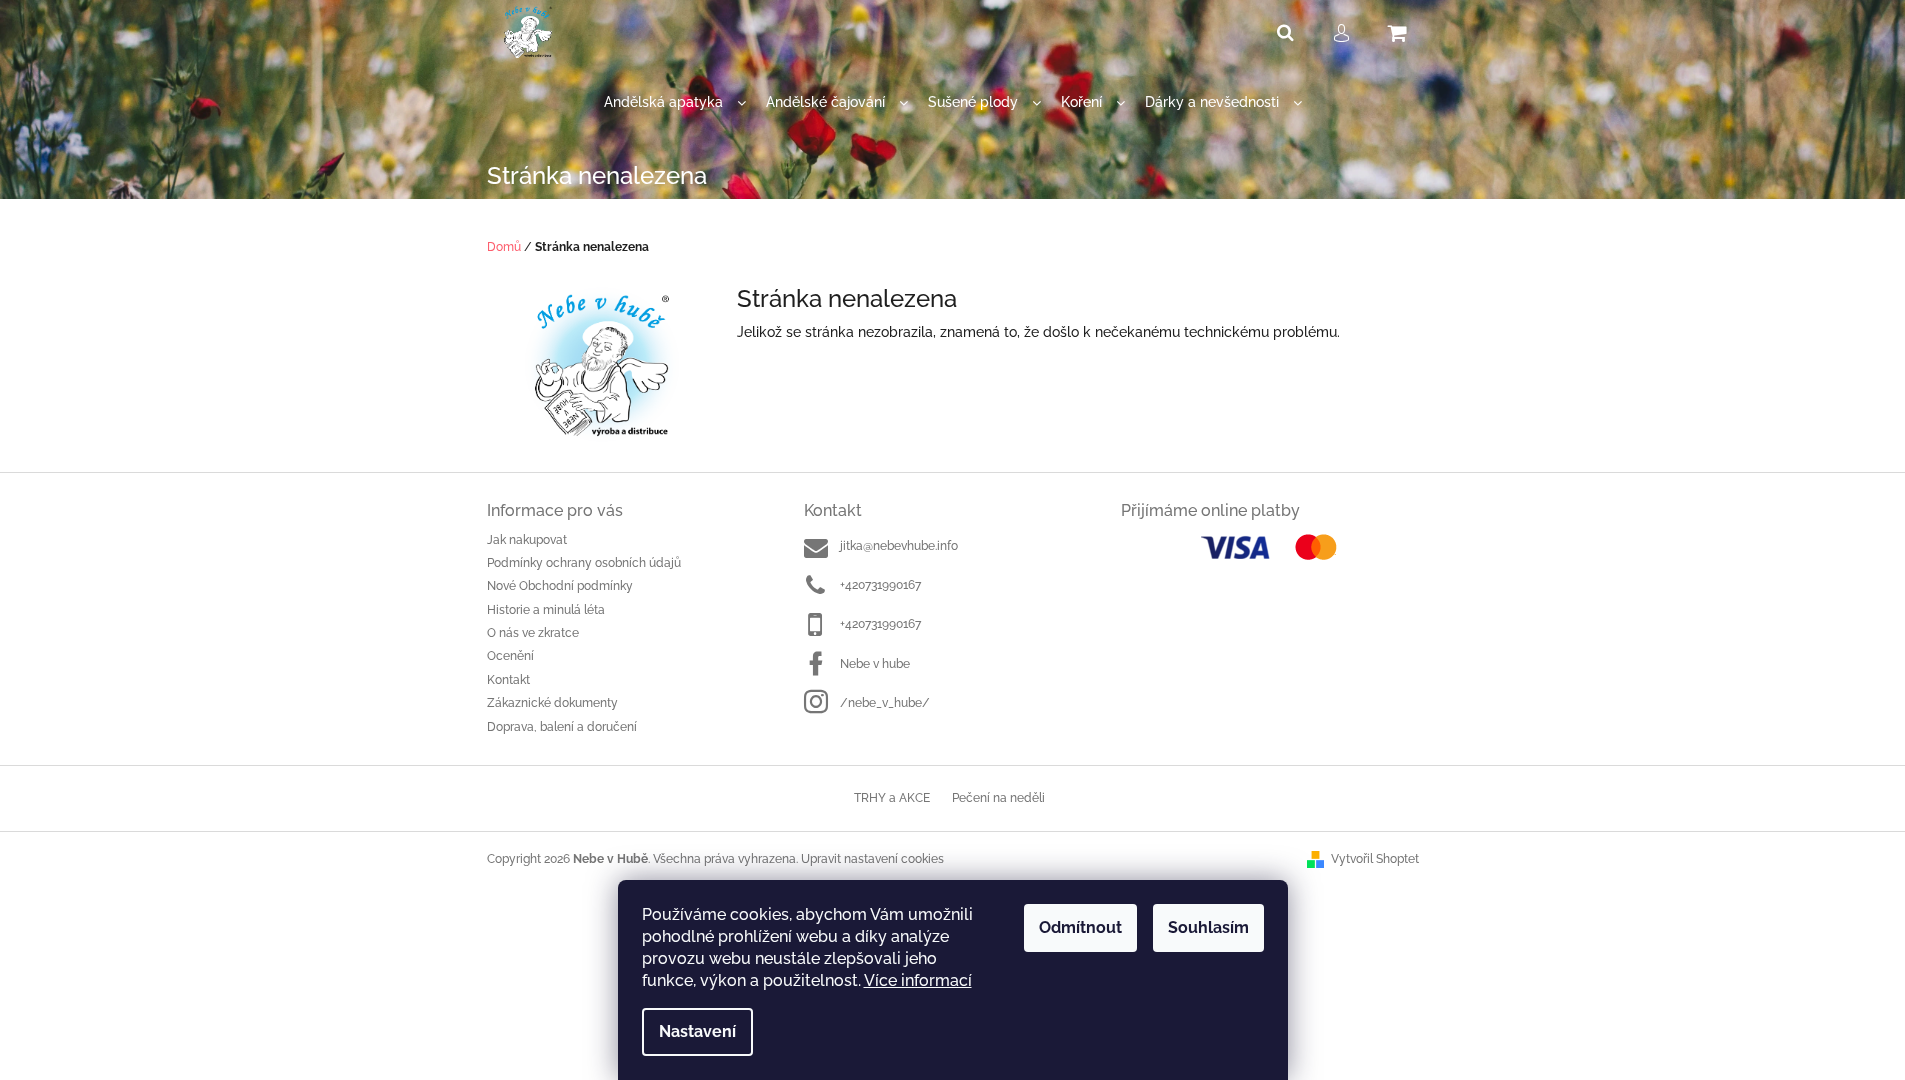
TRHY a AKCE (892, 798)
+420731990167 (880, 585)
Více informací (918, 980)
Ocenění (510, 656)
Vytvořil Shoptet (1375, 859)
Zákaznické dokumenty (552, 703)
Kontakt (508, 680)
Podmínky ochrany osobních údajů (584, 563)
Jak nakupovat (527, 540)
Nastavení (697, 1031)
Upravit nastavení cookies (872, 859)
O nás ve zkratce (533, 633)
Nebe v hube (875, 664)
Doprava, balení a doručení (562, 727)
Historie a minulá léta (546, 610)
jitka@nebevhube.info (899, 546)
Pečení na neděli (998, 798)
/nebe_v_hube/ (885, 703)
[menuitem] (675, 102)
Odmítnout (1080, 927)
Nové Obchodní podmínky (560, 586)
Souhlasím (1208, 927)
